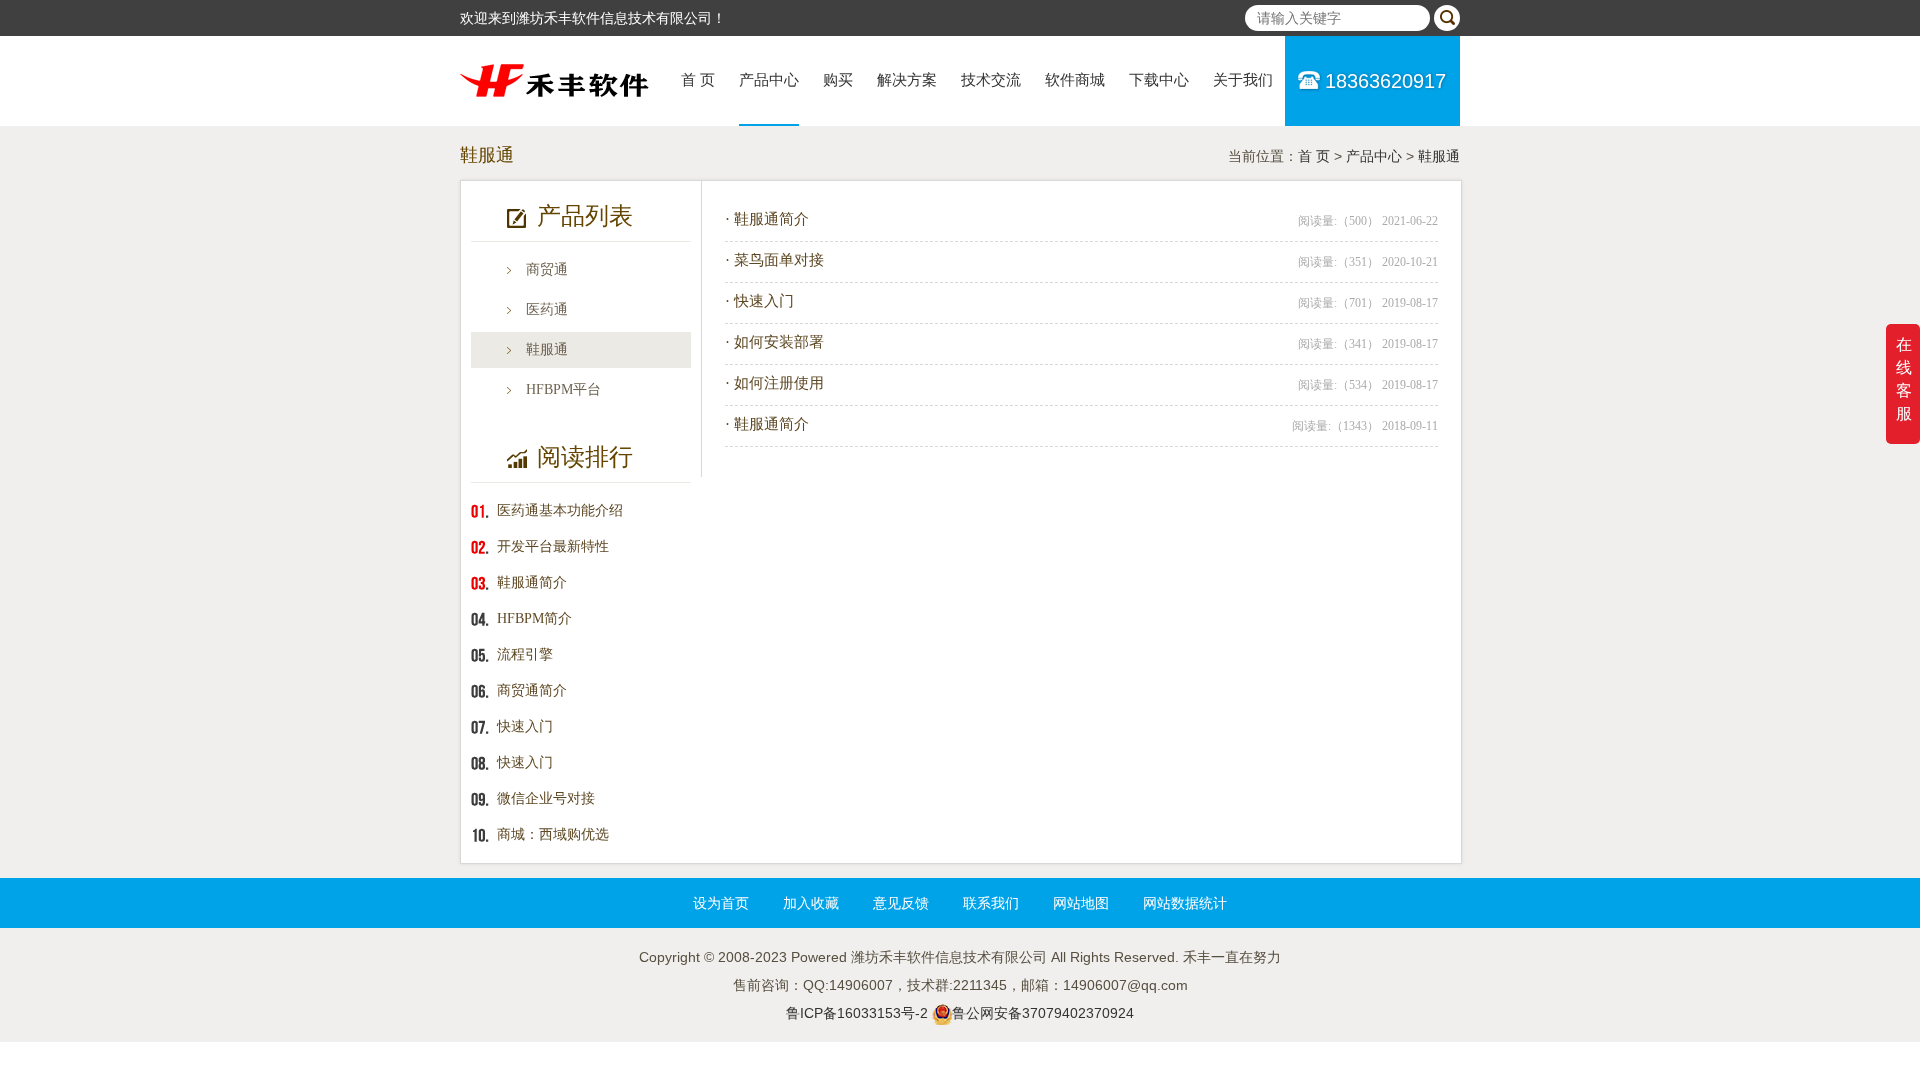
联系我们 (991, 903)
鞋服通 (1439, 156)
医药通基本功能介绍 (560, 510)
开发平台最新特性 (553, 546)
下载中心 (1159, 80)
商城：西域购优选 (553, 834)
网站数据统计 (1185, 903)
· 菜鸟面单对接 (774, 260)
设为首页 (721, 903)
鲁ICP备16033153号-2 (857, 1013)
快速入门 (525, 726)
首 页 (698, 80)
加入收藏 (811, 903)
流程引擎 (525, 654)
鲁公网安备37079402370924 (1043, 1013)
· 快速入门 (759, 301)
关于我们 (1243, 80)
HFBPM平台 (563, 389)
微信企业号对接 (546, 798)
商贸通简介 (532, 690)
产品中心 (769, 80)
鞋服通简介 (532, 582)
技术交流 (991, 80)
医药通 (547, 309)
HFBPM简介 (534, 618)
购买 (838, 80)
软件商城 (1075, 80)
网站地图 (1081, 903)
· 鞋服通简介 (767, 219)
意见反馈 (901, 903)
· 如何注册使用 (774, 383)
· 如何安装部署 (774, 342)
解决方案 (907, 80)
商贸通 (547, 269)
